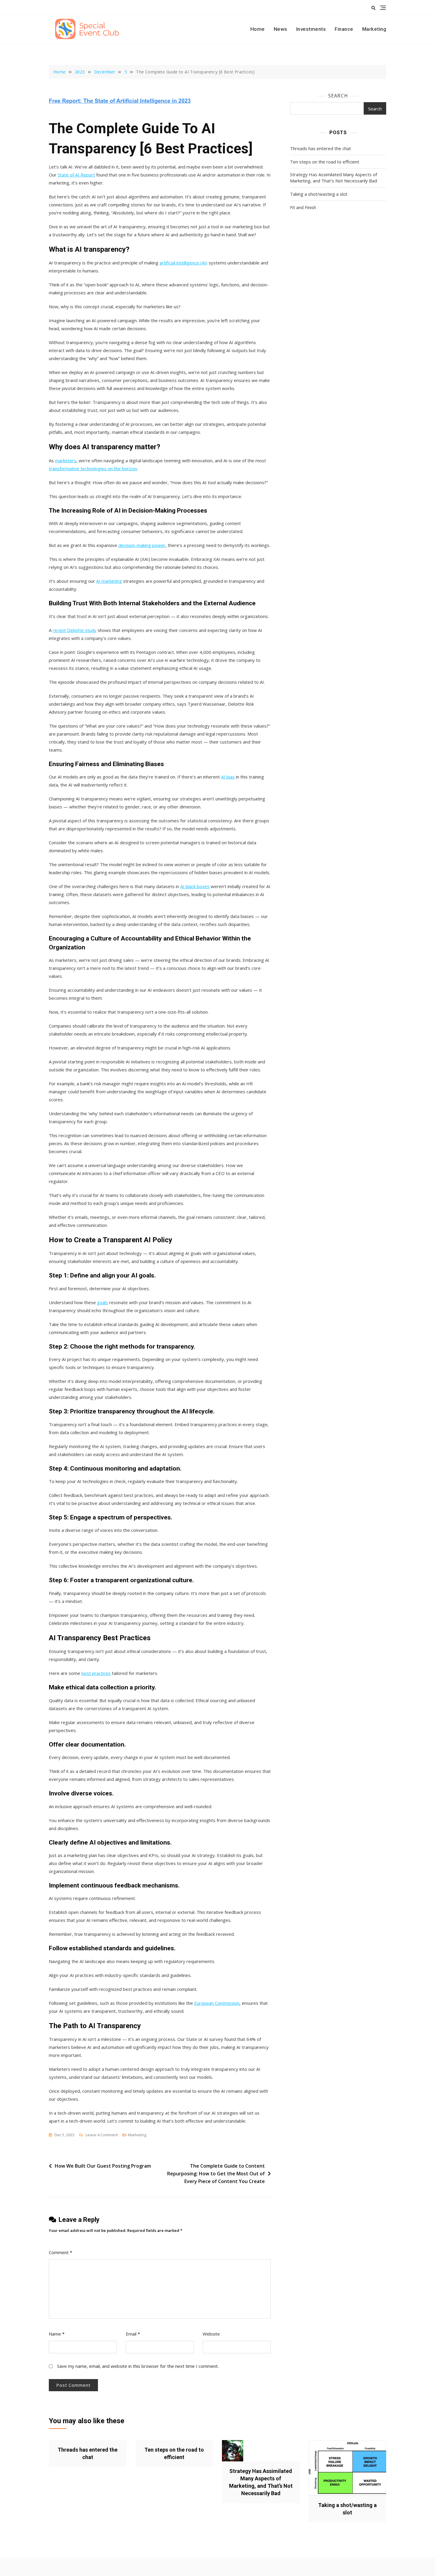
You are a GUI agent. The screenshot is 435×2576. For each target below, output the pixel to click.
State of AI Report (76, 175)
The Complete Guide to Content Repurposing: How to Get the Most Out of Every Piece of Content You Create (216, 2173)
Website (211, 2334)
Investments (311, 29)
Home (258, 29)
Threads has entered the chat (320, 148)
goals (103, 1302)
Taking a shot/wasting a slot (319, 194)
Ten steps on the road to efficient (325, 162)
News (281, 29)
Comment (61, 2252)
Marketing (374, 29)
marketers (66, 460)
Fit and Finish (303, 207)
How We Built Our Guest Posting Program (103, 2166)
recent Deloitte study (75, 630)
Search (338, 96)
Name (57, 2334)
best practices (96, 1673)
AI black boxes (195, 886)
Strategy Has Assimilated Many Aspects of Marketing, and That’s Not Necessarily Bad (333, 178)
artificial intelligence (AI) (183, 263)
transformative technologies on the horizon (93, 468)
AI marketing (109, 581)
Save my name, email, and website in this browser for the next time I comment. (138, 2366)
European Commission (217, 2003)
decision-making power (142, 545)
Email (133, 2334)
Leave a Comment (102, 2135)
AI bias (228, 777)
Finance (344, 29)
